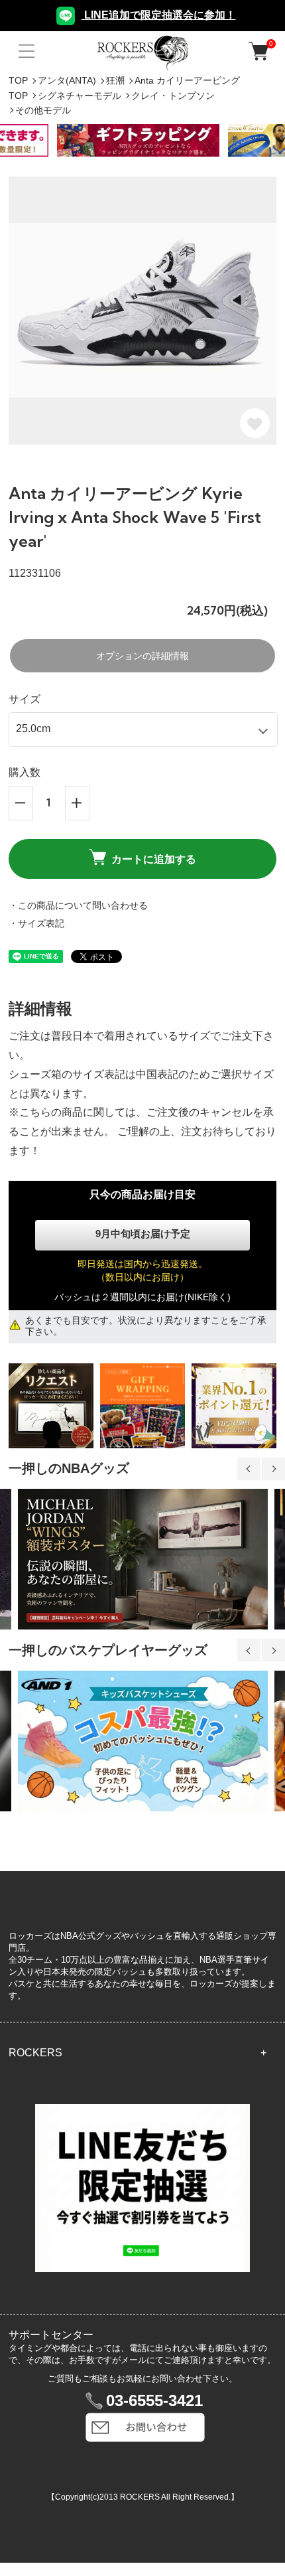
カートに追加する (154, 859)
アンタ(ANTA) (67, 80)
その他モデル (43, 110)
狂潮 (115, 80)
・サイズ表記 (36, 923)
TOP (18, 80)
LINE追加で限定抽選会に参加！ (159, 15)
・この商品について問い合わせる (78, 905)
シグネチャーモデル (80, 96)
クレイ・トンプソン (173, 96)
